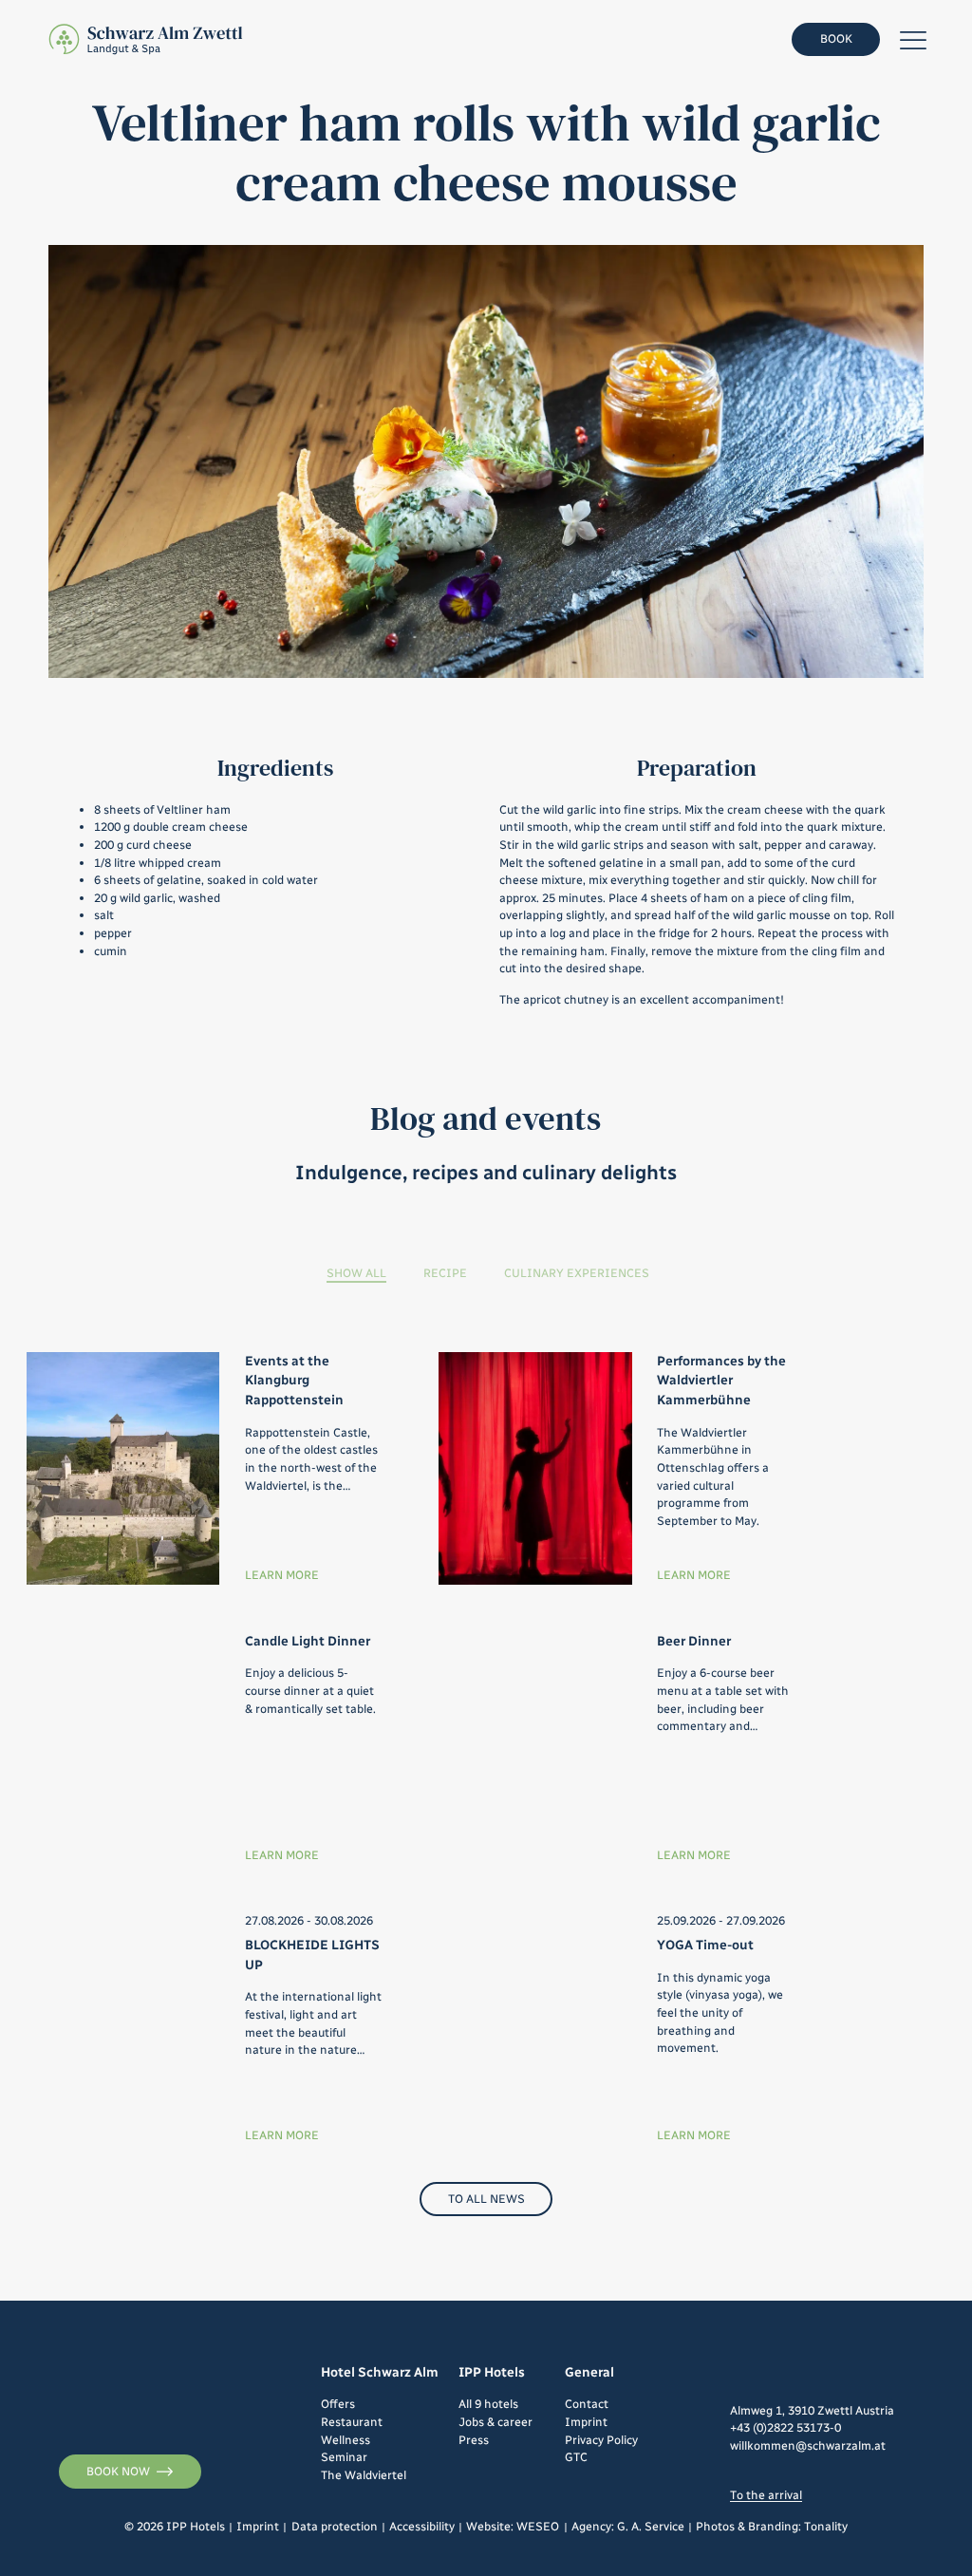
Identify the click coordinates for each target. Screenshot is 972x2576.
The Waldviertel (364, 2475)
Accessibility (422, 2526)
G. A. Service (651, 2526)
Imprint (586, 2422)
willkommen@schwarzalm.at (808, 2445)
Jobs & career (495, 2422)
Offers (338, 2404)
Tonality (826, 2526)
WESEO (538, 2526)
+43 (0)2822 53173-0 (785, 2427)
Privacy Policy (601, 2440)
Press (474, 2440)
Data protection (335, 2526)
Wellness (346, 2440)
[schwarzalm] (147, 40)
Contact (587, 2404)
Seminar (344, 2457)
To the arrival (766, 2495)
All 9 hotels (488, 2404)
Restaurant (352, 2422)
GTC (576, 2457)
